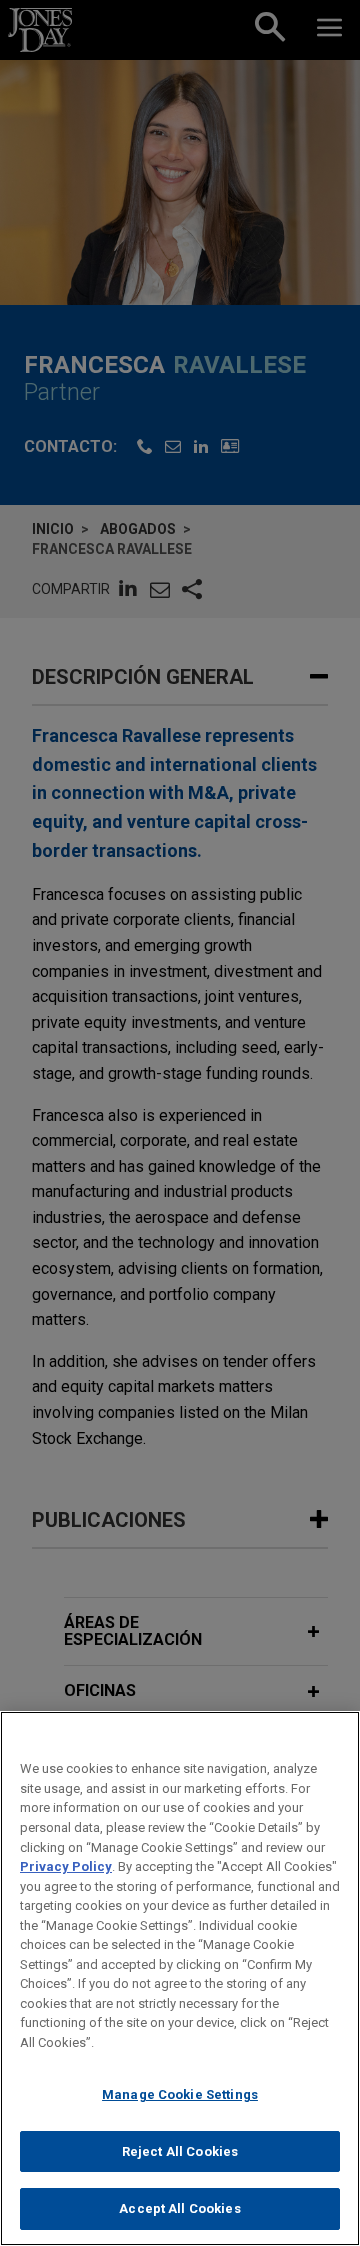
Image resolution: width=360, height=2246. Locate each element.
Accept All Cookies (179, 2208)
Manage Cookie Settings (180, 2094)
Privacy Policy (66, 1866)
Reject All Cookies (180, 2151)
